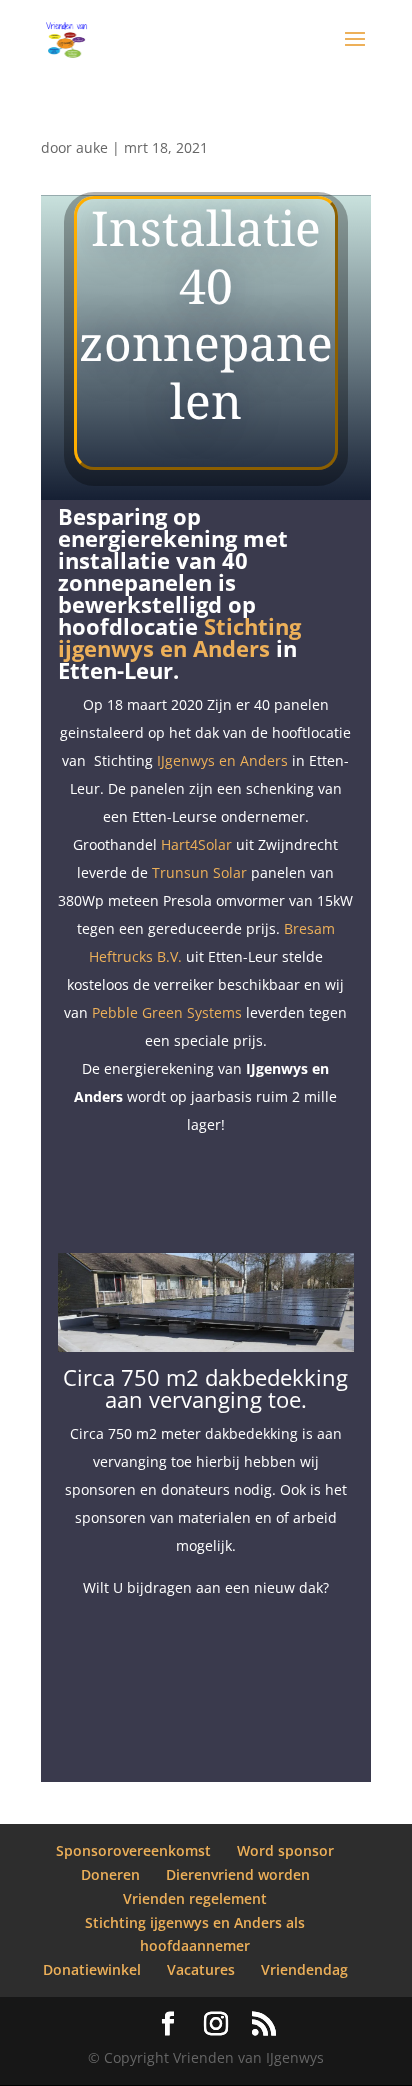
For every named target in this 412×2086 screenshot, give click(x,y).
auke (92, 147)
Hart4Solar (196, 844)
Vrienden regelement (195, 1898)
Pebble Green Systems (167, 1012)
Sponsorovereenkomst (133, 1850)
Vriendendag (304, 1969)
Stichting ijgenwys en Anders (179, 637)
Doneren (110, 1874)
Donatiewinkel (92, 1969)
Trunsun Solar (199, 872)
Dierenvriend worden (238, 1874)
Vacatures (201, 1969)
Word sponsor (285, 1850)
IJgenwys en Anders (222, 760)
